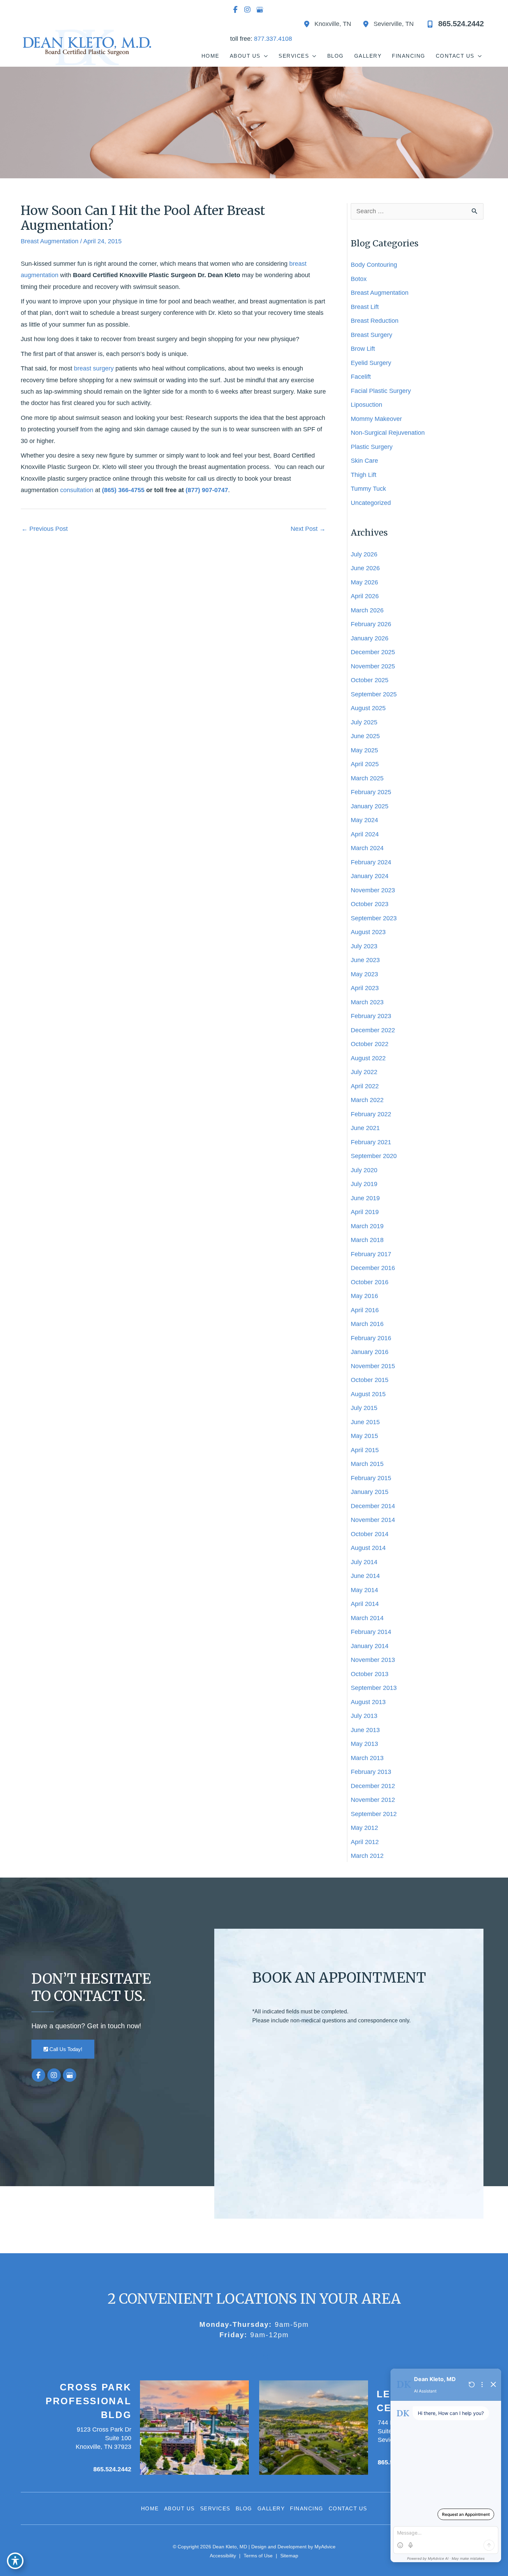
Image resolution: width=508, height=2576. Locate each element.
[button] (63, 2049)
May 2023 (364, 974)
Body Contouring (374, 265)
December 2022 (373, 1030)
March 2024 (367, 848)
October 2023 (370, 904)
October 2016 (370, 1282)
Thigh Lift (364, 475)
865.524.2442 (112, 2469)
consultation (77, 490)
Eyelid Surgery (371, 363)
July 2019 (364, 1184)
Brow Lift (363, 349)
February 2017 (371, 1254)
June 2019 (365, 1198)
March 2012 (367, 1856)
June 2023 (365, 960)
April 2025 (365, 764)
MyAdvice (324, 2547)
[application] (265, 56)
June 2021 (365, 1128)
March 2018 (367, 1240)
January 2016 (370, 1352)
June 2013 (365, 1730)
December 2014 (373, 1506)
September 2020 (374, 1156)
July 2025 (364, 722)
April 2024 (365, 834)
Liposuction (366, 405)
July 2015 (364, 1408)
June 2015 (365, 1422)
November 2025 (373, 666)
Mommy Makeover (377, 419)
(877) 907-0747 (207, 490)
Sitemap (289, 2556)
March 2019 (367, 1226)
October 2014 (370, 1534)
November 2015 (373, 1366)
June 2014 (365, 1576)
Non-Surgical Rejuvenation (388, 433)
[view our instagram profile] (247, 10)
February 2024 (371, 862)
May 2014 (364, 1590)
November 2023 (373, 890)
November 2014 (373, 1520)
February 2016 (371, 1338)
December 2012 (373, 1786)
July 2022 (364, 1072)
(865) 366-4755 (123, 490)
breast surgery (94, 368)
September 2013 (374, 1688)
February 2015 (371, 1478)
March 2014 (367, 1618)
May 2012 (364, 1828)
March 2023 (367, 1002)
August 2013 (368, 1702)
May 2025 (364, 750)
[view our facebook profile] (235, 10)
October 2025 (370, 680)
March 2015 (367, 1464)
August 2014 (368, 1548)
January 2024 (370, 876)
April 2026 (365, 596)
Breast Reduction (375, 321)
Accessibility (223, 2556)
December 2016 (373, 1268)
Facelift (361, 377)
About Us (180, 2508)
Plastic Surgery (372, 447)
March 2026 (367, 610)
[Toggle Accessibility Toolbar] (15, 2561)
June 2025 (365, 736)
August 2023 (368, 932)
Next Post (308, 529)
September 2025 (374, 694)
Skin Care (364, 461)
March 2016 (367, 1324)
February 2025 (371, 792)
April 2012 (365, 1842)
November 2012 (373, 1800)
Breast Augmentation (50, 241)
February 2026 (371, 624)
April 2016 (365, 1310)
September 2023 (374, 918)
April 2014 (365, 1604)
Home (150, 2508)
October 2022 (370, 1044)
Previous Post (45, 529)
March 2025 (367, 778)
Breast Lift (365, 307)
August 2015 (368, 1394)
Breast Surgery (371, 335)
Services (215, 2508)
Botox (359, 279)
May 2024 (364, 820)
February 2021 (371, 1142)
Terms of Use (258, 2556)
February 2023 (371, 1016)
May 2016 (364, 1296)
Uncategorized (371, 503)
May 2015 (364, 1436)
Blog (244, 2508)
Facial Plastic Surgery (381, 391)
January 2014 (370, 1646)
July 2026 (364, 554)
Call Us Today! (65, 2049)
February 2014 (371, 1632)
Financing (307, 2508)
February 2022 (371, 1114)
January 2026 (370, 638)
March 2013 (367, 1758)
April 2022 (365, 1086)
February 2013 (371, 1772)
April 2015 (365, 1450)
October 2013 (370, 1674)
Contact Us (348, 2508)
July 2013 (364, 1716)
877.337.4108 (273, 39)
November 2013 (373, 1660)
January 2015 (370, 1492)
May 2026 (364, 582)
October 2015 (370, 1380)
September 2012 (374, 1814)
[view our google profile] (260, 10)
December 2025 (373, 652)
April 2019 (365, 1212)
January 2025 (370, 806)
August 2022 (368, 1058)
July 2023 (364, 946)
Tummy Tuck (368, 489)
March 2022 (367, 1100)
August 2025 (368, 708)
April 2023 (365, 988)
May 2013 (364, 1744)
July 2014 (364, 1562)
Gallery (271, 2508)
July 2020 (364, 1170)
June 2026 (365, 568)
